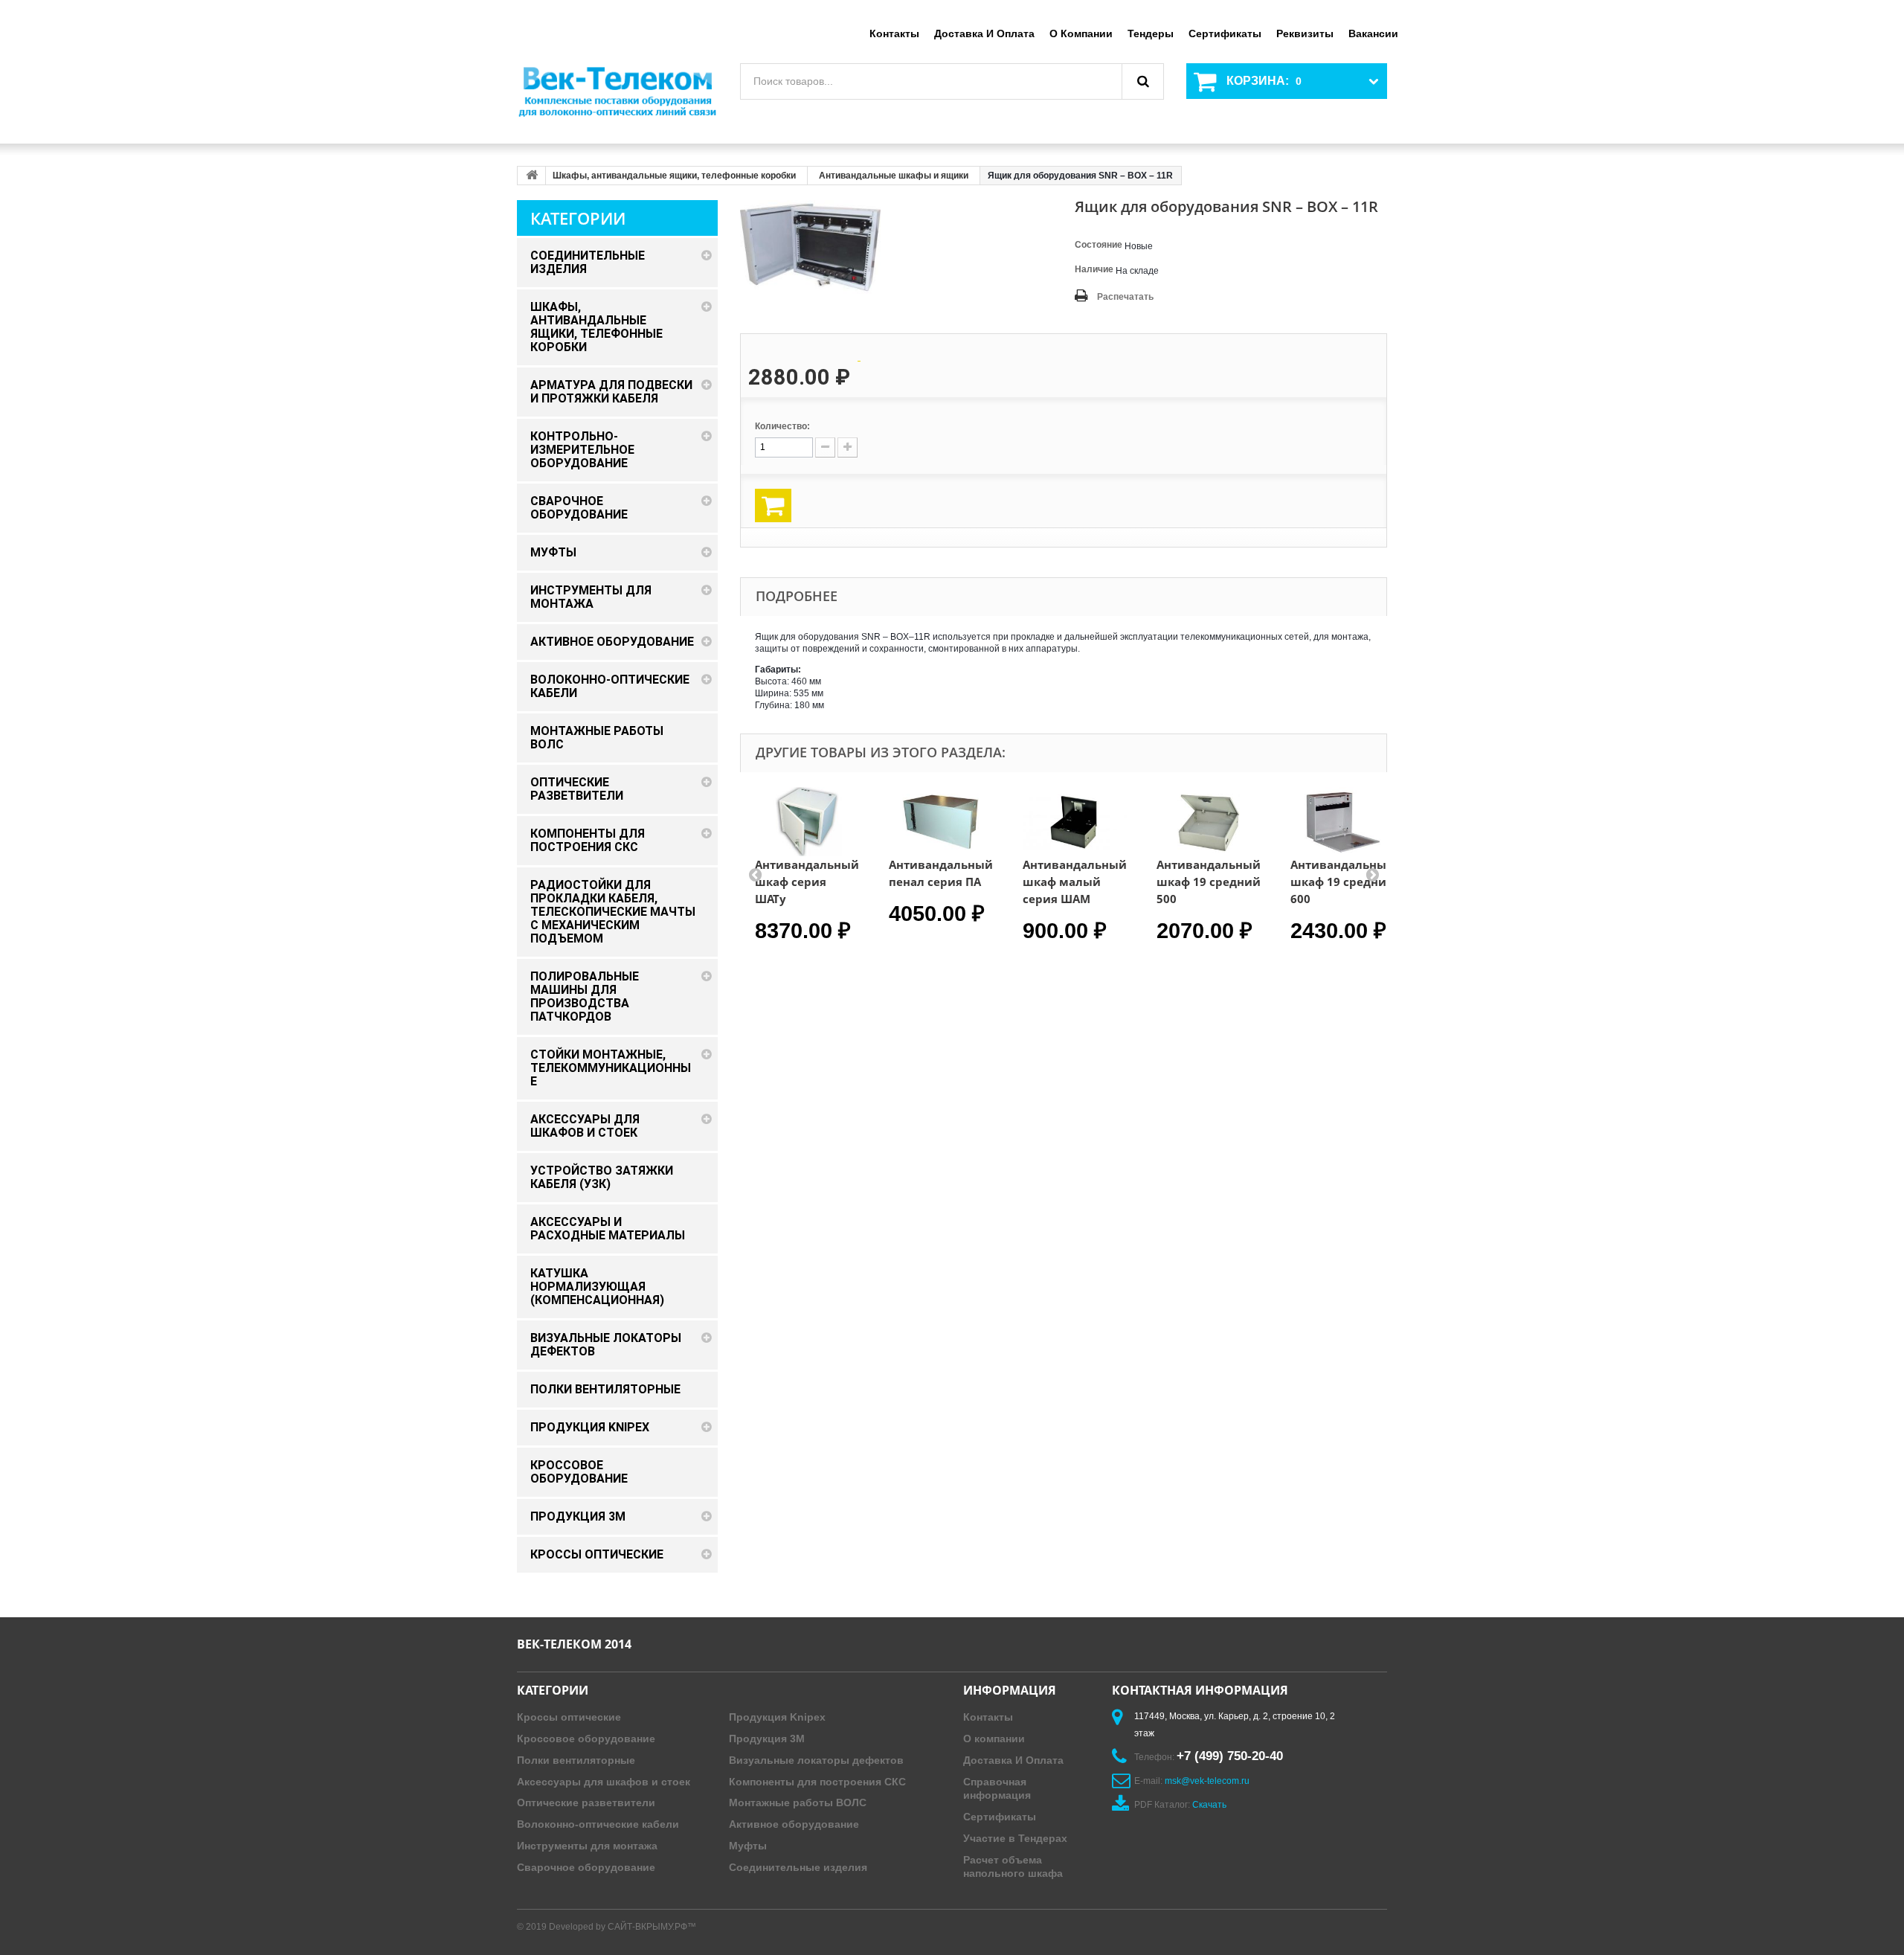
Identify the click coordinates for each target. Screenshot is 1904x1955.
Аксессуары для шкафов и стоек (604, 1782)
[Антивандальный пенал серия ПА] (941, 822)
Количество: (782, 426)
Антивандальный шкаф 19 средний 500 (1209, 882)
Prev (755, 874)
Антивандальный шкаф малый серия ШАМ (1075, 882)
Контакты (894, 33)
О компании (1081, 33)
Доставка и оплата (984, 33)
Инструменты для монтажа (587, 1846)
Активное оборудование (794, 1824)
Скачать (1209, 1805)
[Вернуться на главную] (532, 176)
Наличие (1094, 269)
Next (1372, 874)
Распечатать (1125, 297)
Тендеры (1151, 33)
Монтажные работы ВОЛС (798, 1802)
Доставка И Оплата (1013, 1760)
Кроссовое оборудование (586, 1739)
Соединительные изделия (798, 1867)
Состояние (1099, 245)
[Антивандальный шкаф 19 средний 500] (1209, 822)
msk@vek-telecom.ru (1207, 1781)
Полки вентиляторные (576, 1760)
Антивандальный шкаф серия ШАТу (807, 882)
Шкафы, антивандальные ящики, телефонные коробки (674, 176)
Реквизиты (1305, 33)
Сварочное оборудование (586, 1867)
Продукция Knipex (777, 1717)
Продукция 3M (767, 1739)
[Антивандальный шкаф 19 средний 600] (1342, 822)
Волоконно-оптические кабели (598, 1824)
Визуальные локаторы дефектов (816, 1760)
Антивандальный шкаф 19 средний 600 (1342, 882)
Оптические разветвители (586, 1802)
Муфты (748, 1846)
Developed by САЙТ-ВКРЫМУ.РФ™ (623, 1927)
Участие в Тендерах (1015, 1838)
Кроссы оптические (569, 1717)
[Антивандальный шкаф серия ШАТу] (807, 822)
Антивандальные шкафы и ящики (894, 176)
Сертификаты (1225, 33)
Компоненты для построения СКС (817, 1782)
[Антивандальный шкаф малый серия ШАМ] (1075, 822)
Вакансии (1373, 33)
